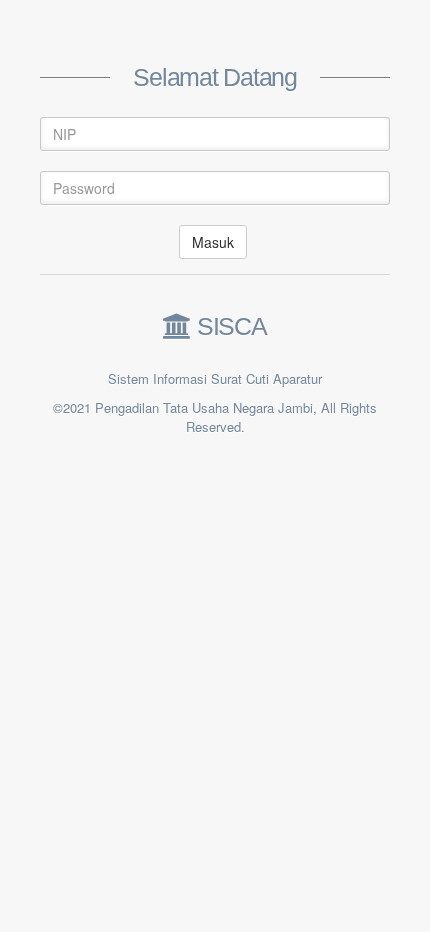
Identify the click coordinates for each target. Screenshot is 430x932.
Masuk (213, 242)
